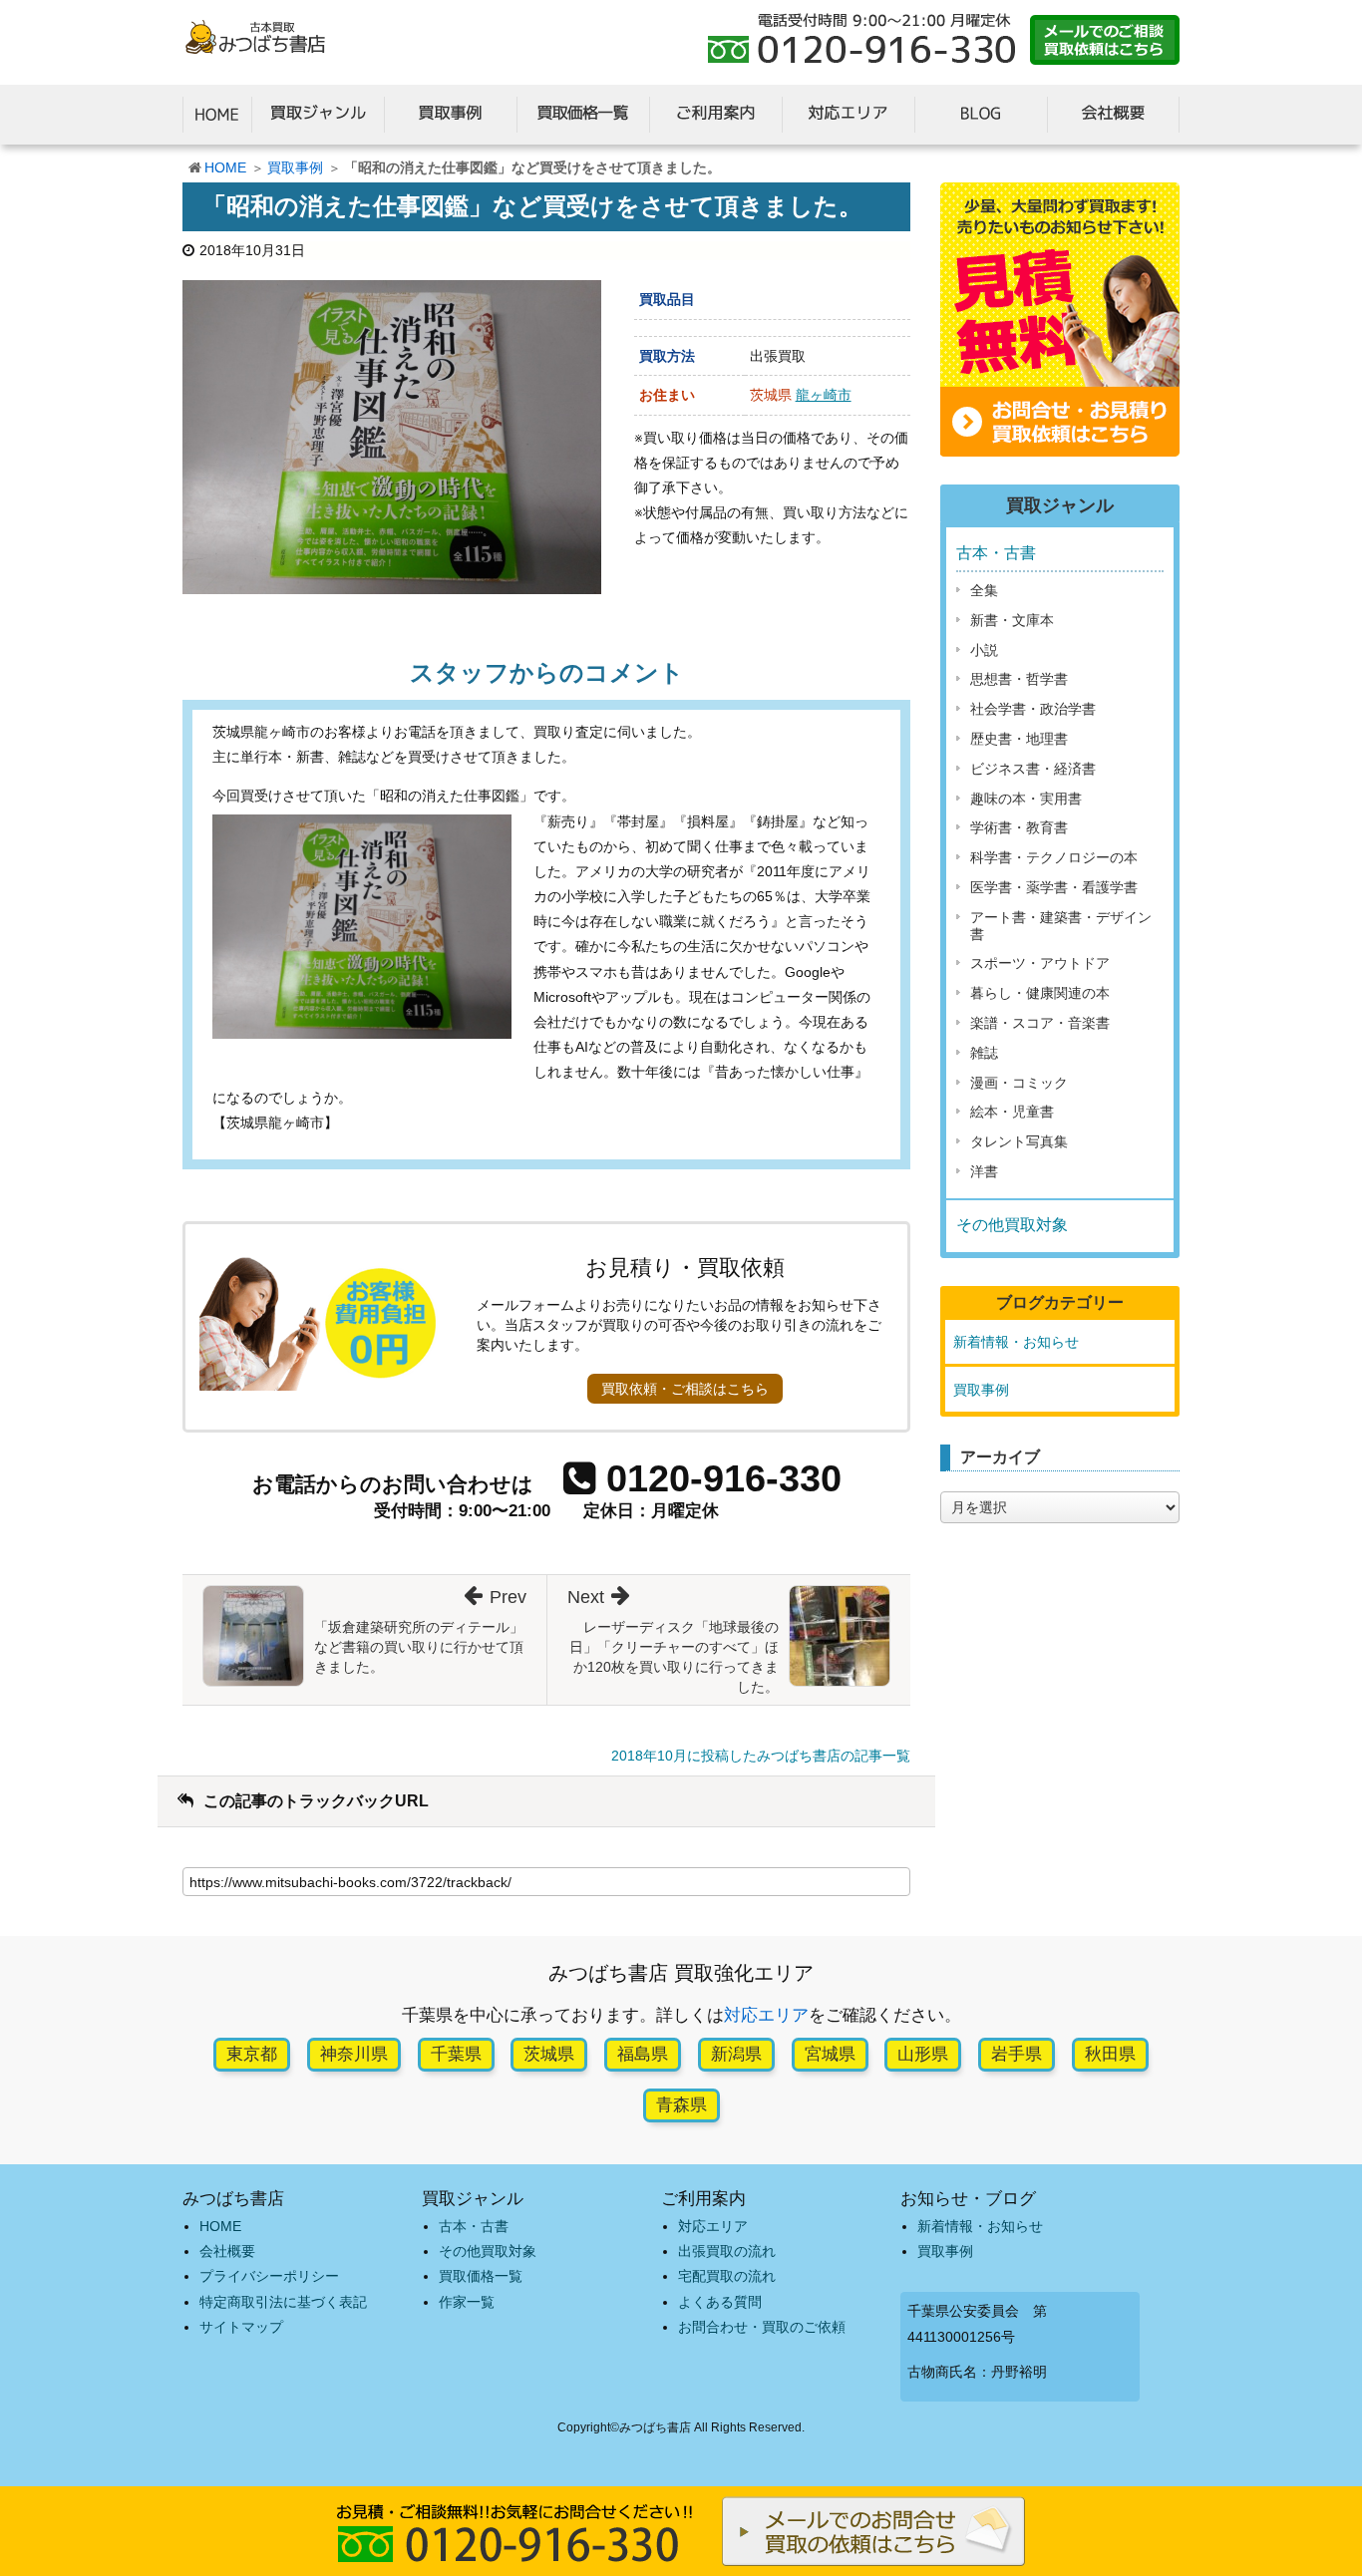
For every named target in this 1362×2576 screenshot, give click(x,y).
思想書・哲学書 (1019, 679)
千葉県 (456, 2054)
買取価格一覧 (481, 2276)
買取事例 (295, 167)
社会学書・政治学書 (1033, 709)
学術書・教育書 (1019, 827)
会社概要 (227, 2251)
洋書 (984, 1171)
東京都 (252, 2054)
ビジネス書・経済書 (1033, 769)
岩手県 (1017, 2054)
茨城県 (549, 2054)
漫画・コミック (1019, 1083)
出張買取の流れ (727, 2251)
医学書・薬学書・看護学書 (1054, 887)
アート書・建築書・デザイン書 (1061, 926)
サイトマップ (241, 2327)
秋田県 (1110, 2054)
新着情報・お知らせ (1016, 1342)
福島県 (643, 2054)
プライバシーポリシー (269, 2276)
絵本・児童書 (1012, 1112)
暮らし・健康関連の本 (1040, 993)
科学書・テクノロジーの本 (1054, 857)
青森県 (681, 2105)
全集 (984, 590)
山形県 (923, 2054)
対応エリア (766, 2015)
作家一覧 (467, 2302)
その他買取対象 (1012, 1225)
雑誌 (984, 1053)
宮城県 (830, 2054)
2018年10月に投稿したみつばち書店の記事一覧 (761, 1756)
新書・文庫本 (1012, 620)
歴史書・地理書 (1019, 739)
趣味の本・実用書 (1026, 799)
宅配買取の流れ (727, 2276)
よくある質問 (720, 2302)
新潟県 (736, 2054)
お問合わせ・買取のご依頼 (762, 2327)
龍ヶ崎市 (824, 395)
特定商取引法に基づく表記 (283, 2302)
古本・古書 (996, 553)
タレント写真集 (1019, 1141)
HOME (225, 167)
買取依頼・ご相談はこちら (685, 1389)
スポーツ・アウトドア (1040, 963)
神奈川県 (354, 2054)
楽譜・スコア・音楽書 (1040, 1023)
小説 (984, 650)
